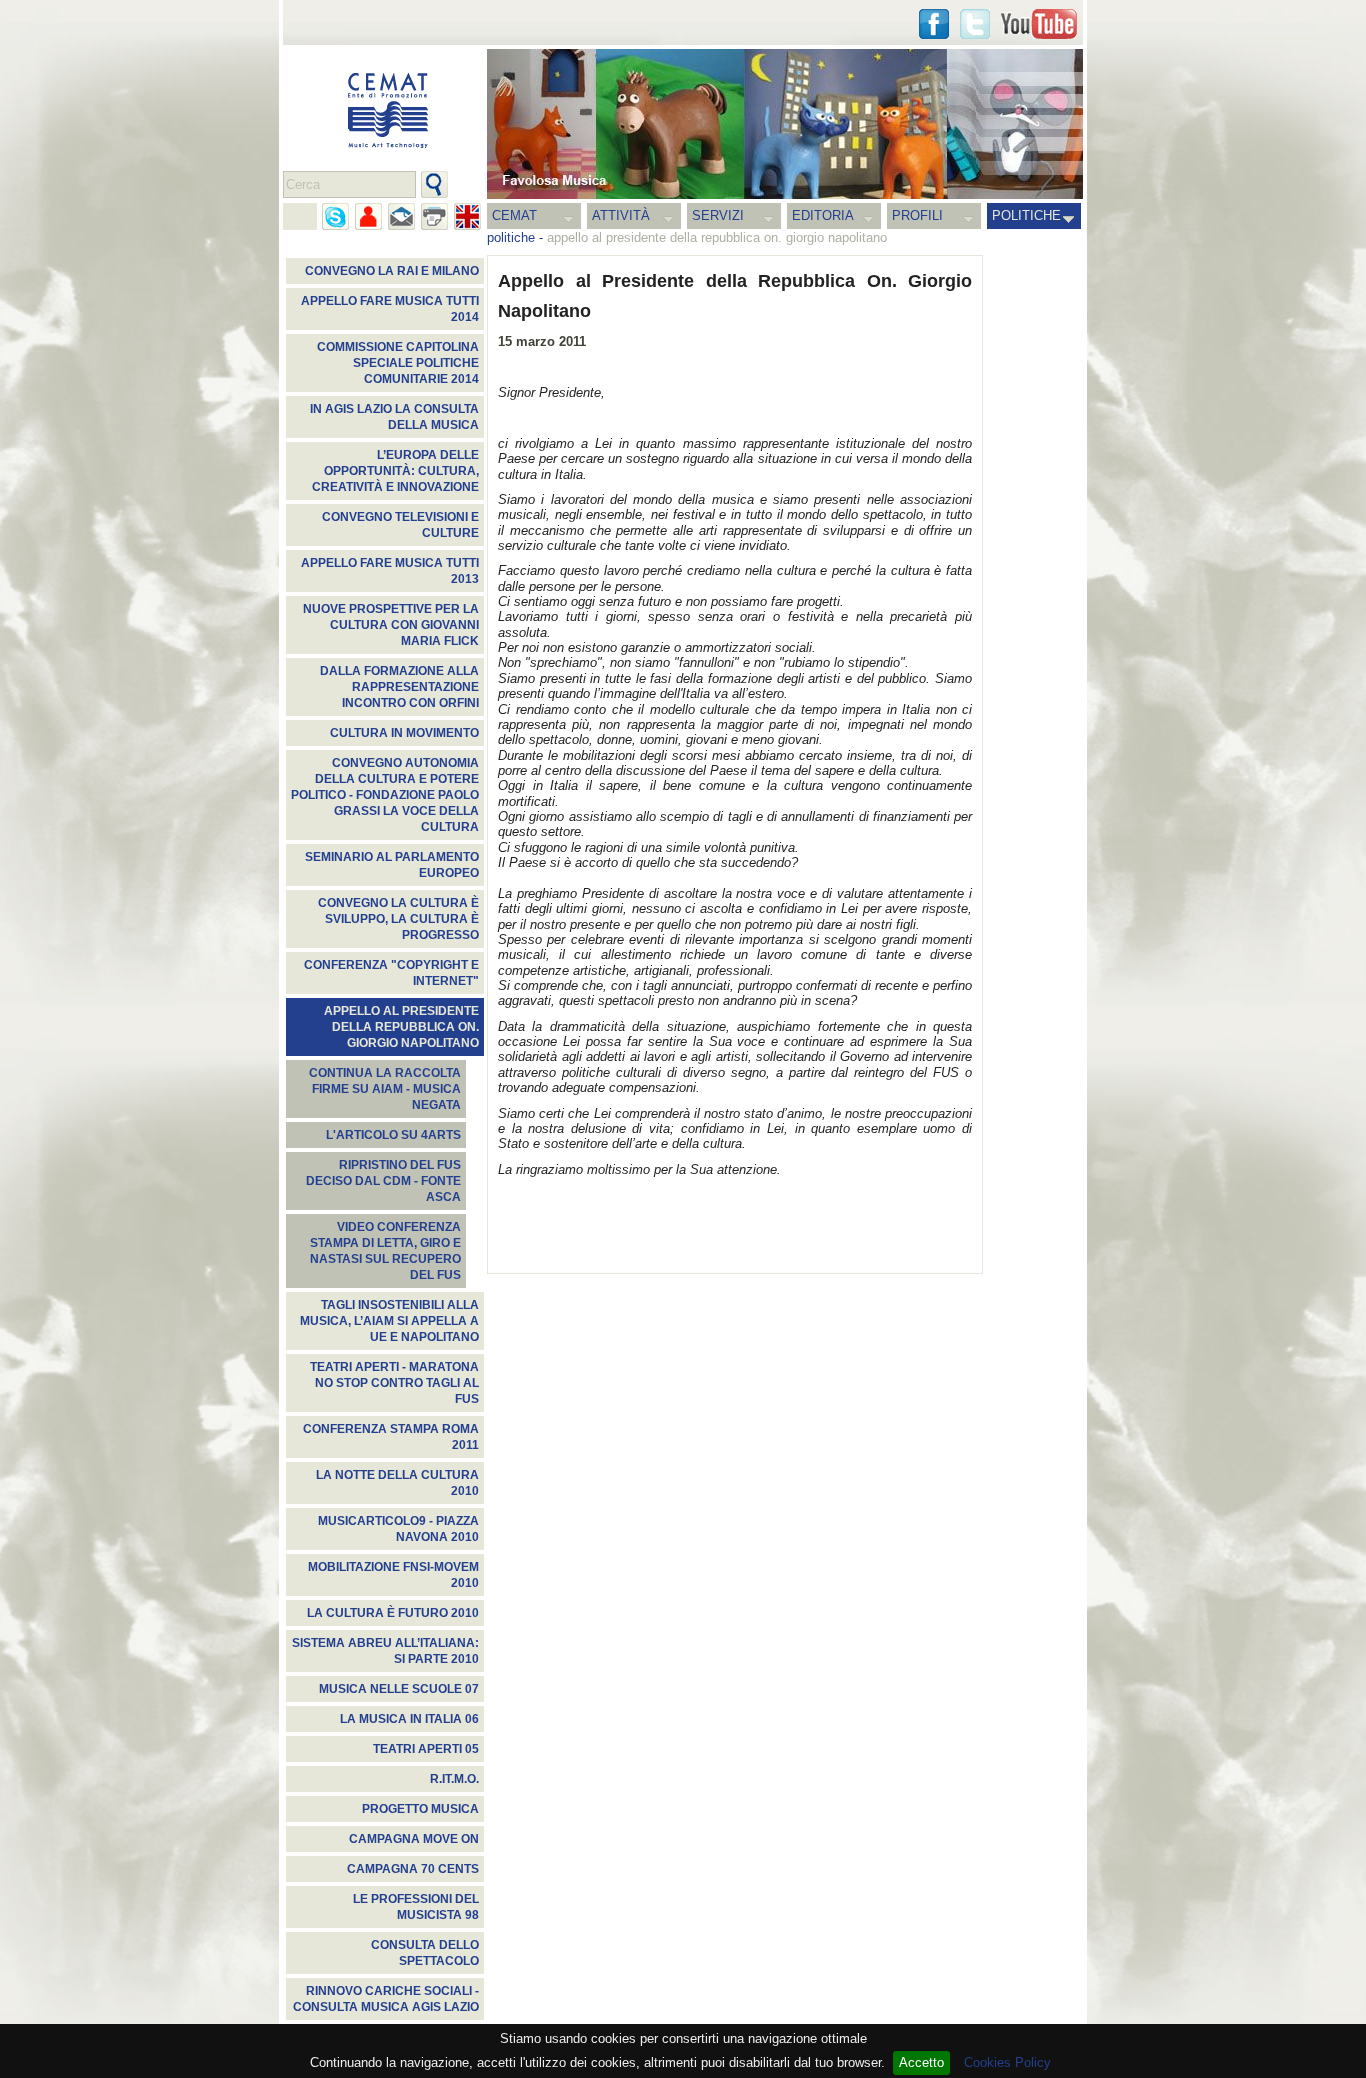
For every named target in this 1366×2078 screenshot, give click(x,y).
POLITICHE (1026, 215)
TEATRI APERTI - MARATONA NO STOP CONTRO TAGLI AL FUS (394, 1383)
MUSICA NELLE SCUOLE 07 (399, 1689)
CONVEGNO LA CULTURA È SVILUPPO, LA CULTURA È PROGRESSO (398, 919)
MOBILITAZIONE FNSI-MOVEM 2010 (393, 1575)
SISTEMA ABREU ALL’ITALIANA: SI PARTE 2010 (385, 1651)
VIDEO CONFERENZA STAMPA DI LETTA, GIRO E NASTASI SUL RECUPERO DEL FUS (385, 1251)
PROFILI (917, 215)
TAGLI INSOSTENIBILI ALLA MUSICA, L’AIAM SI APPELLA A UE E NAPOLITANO (389, 1321)
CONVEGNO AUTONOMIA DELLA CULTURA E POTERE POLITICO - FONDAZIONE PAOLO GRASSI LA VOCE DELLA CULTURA (385, 795)
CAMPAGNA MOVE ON (414, 1839)
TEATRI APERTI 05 (426, 1749)
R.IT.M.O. (454, 1779)
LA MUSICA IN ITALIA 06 (409, 1719)
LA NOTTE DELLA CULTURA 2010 (397, 1483)
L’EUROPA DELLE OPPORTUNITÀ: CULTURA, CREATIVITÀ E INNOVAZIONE (395, 471)
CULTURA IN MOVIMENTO (404, 733)
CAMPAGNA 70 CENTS (413, 1869)
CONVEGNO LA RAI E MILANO (392, 271)
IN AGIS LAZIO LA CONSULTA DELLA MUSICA (394, 417)
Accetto (921, 2062)
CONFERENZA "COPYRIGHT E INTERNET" (391, 973)
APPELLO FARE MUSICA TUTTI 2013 (390, 571)
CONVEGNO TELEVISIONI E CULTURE (400, 525)
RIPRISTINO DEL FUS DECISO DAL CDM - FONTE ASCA (383, 1181)
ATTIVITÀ (621, 215)
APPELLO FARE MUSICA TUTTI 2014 (390, 309)
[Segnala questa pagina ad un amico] (368, 216)
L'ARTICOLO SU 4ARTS (393, 1135)
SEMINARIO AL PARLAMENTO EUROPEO (392, 865)
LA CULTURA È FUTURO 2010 (393, 1613)
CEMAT (514, 215)
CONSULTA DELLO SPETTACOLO (425, 1953)
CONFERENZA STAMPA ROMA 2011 (391, 1437)
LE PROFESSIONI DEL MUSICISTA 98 (416, 1907)
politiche (511, 237)
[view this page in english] (467, 216)
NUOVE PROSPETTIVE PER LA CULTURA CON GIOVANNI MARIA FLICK (391, 625)
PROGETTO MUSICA (420, 1809)
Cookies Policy (1007, 2062)
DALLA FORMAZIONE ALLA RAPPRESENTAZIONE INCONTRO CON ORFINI (399, 687)
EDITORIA (823, 215)
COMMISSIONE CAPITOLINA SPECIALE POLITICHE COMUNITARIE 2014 (398, 363)
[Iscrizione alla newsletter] (401, 216)
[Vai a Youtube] (1039, 24)
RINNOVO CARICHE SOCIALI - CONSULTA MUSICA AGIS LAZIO (386, 1999)
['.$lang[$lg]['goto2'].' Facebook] (934, 24)
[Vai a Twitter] (975, 24)
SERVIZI (718, 215)
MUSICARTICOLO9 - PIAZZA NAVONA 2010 (398, 1529)
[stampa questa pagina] (434, 216)
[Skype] (335, 216)
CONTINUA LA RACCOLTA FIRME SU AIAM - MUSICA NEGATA (385, 1089)
